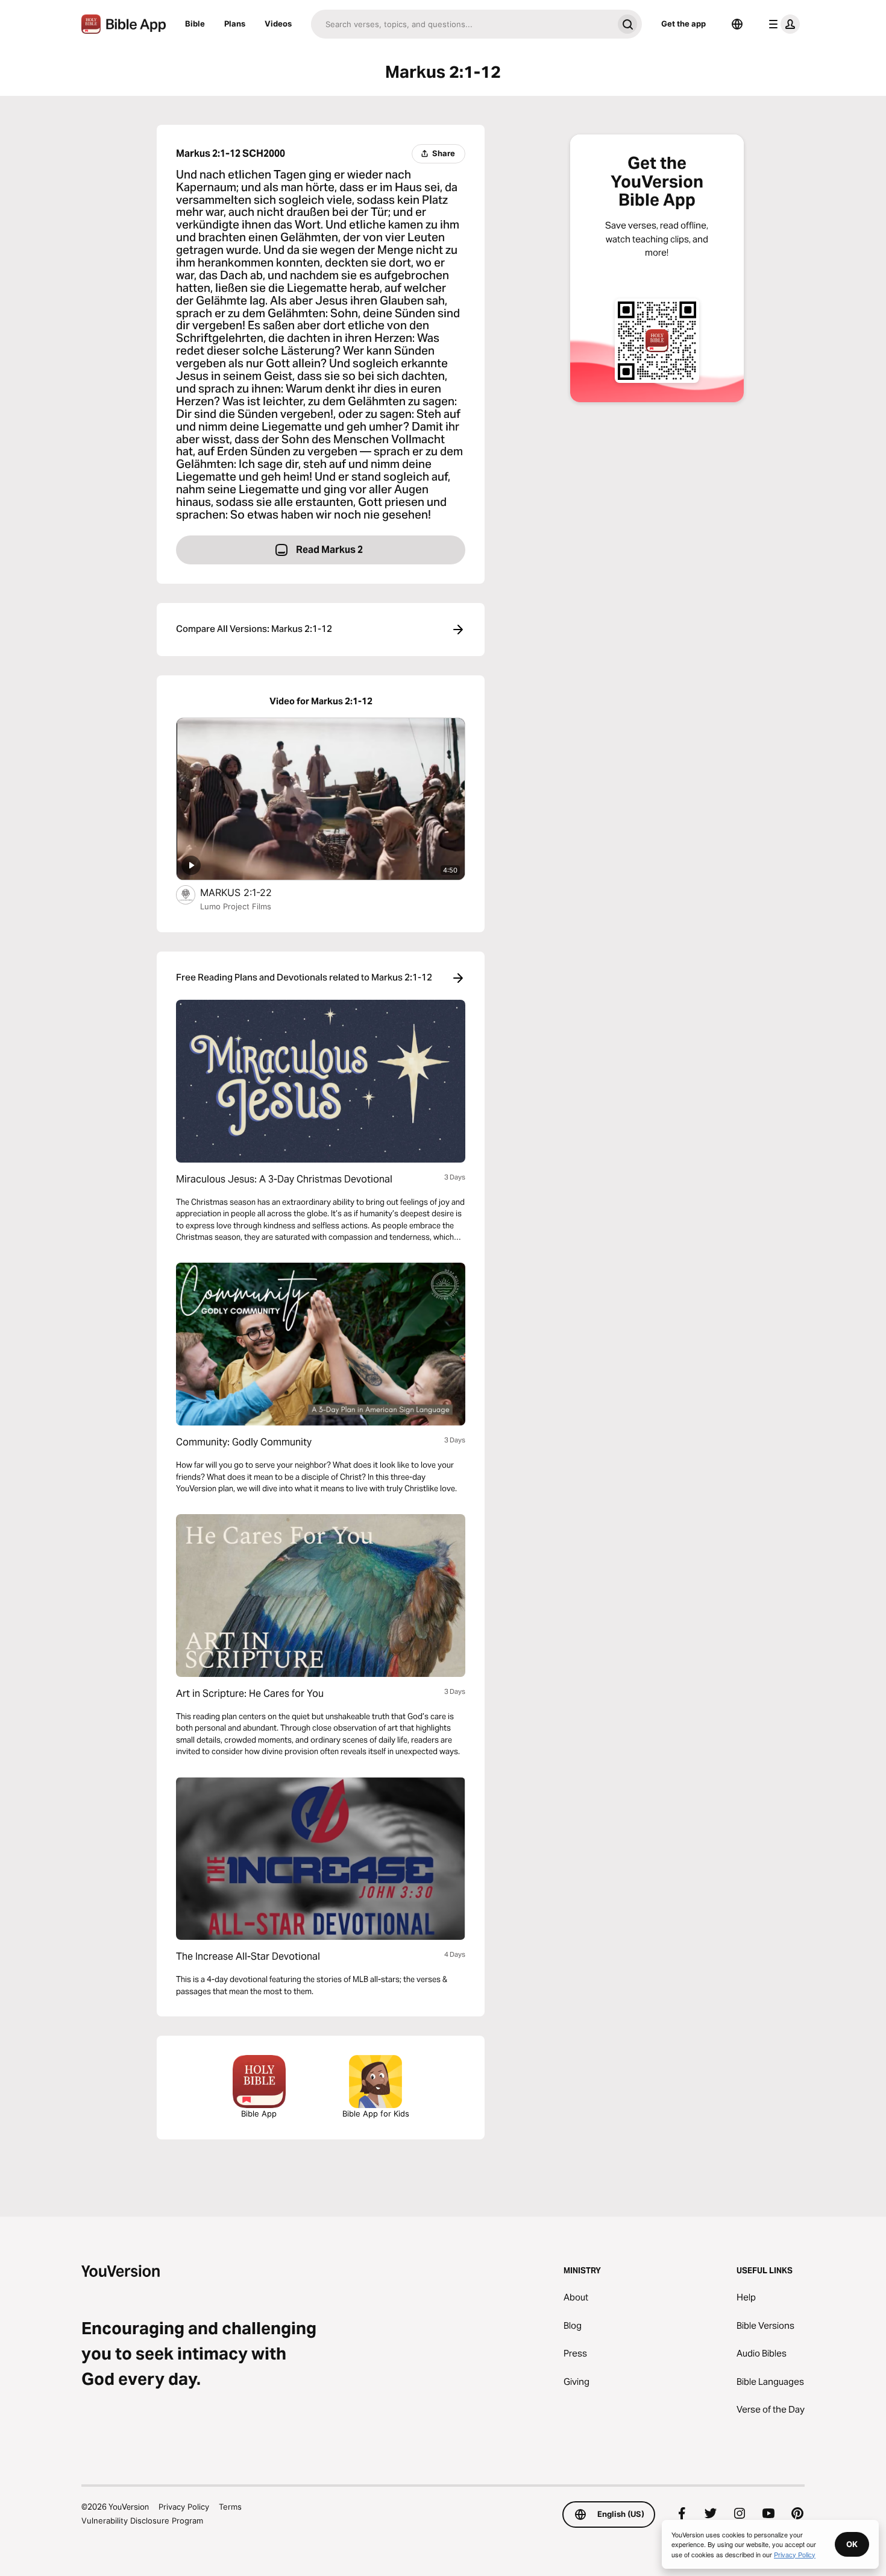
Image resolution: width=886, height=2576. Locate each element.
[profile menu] (782, 24)
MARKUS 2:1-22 (249, 892)
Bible (195, 24)
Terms (230, 2507)
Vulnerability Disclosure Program (142, 2521)
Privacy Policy (184, 2507)
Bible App (259, 2114)
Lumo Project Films (236, 906)
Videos (278, 24)
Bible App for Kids (376, 2114)
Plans (235, 24)
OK (852, 2544)
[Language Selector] (737, 24)
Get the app (683, 24)
